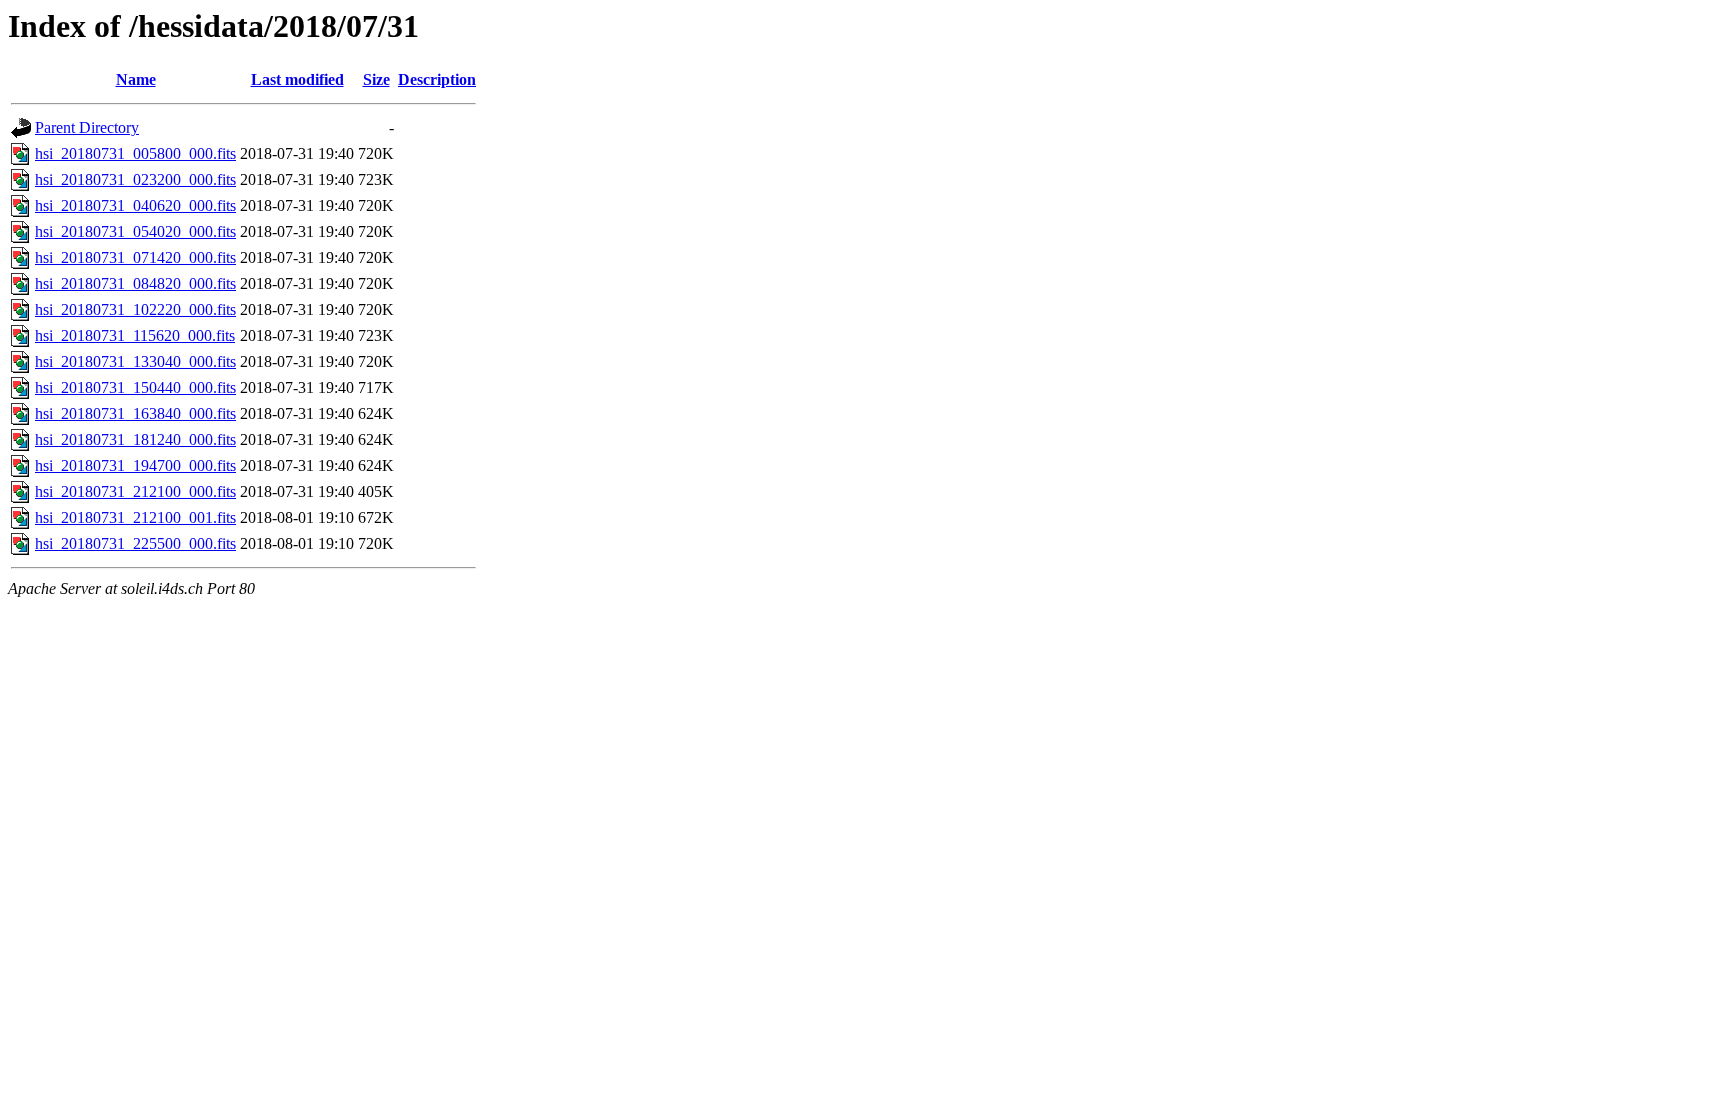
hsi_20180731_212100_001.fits (135, 517)
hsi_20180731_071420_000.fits (135, 257)
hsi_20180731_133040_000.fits (135, 361)
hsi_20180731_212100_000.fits (135, 491)
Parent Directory (87, 127)
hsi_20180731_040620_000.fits (135, 205)
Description (437, 79)
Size (376, 79)
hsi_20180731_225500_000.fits (135, 543)
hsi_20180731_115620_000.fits (135, 335)
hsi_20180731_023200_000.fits (135, 179)
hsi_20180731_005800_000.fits (135, 153)
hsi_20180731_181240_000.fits (135, 439)
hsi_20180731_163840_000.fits (135, 413)
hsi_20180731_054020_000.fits (135, 231)
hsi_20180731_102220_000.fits (135, 309)
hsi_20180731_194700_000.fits (135, 465)
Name (136, 79)
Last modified (297, 79)
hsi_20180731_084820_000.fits (135, 283)
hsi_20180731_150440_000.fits (135, 387)
